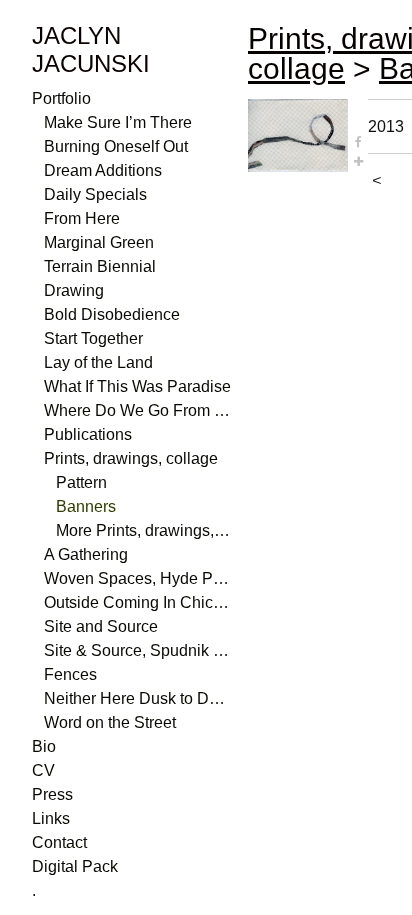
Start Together (93, 338)
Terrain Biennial (100, 266)
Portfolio (61, 98)
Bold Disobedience (112, 314)
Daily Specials (95, 194)
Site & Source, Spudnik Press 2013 (138, 650)
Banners (86, 506)
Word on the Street (110, 722)
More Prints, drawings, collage (144, 530)
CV (43, 770)
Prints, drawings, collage (131, 458)
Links (51, 818)
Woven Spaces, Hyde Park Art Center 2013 (138, 578)
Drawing (74, 290)
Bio (44, 746)
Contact (59, 842)
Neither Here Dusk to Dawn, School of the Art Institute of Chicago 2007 (138, 698)
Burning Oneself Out (116, 146)
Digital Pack (75, 866)
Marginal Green (99, 242)
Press (52, 794)
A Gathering (86, 554)
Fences (70, 674)
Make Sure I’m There (118, 122)
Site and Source (101, 626)
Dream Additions (103, 170)
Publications (88, 434)
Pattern (81, 482)
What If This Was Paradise (137, 386)
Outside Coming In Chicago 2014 (138, 602)
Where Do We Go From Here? (138, 410)
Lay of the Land (98, 362)
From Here (82, 218)
